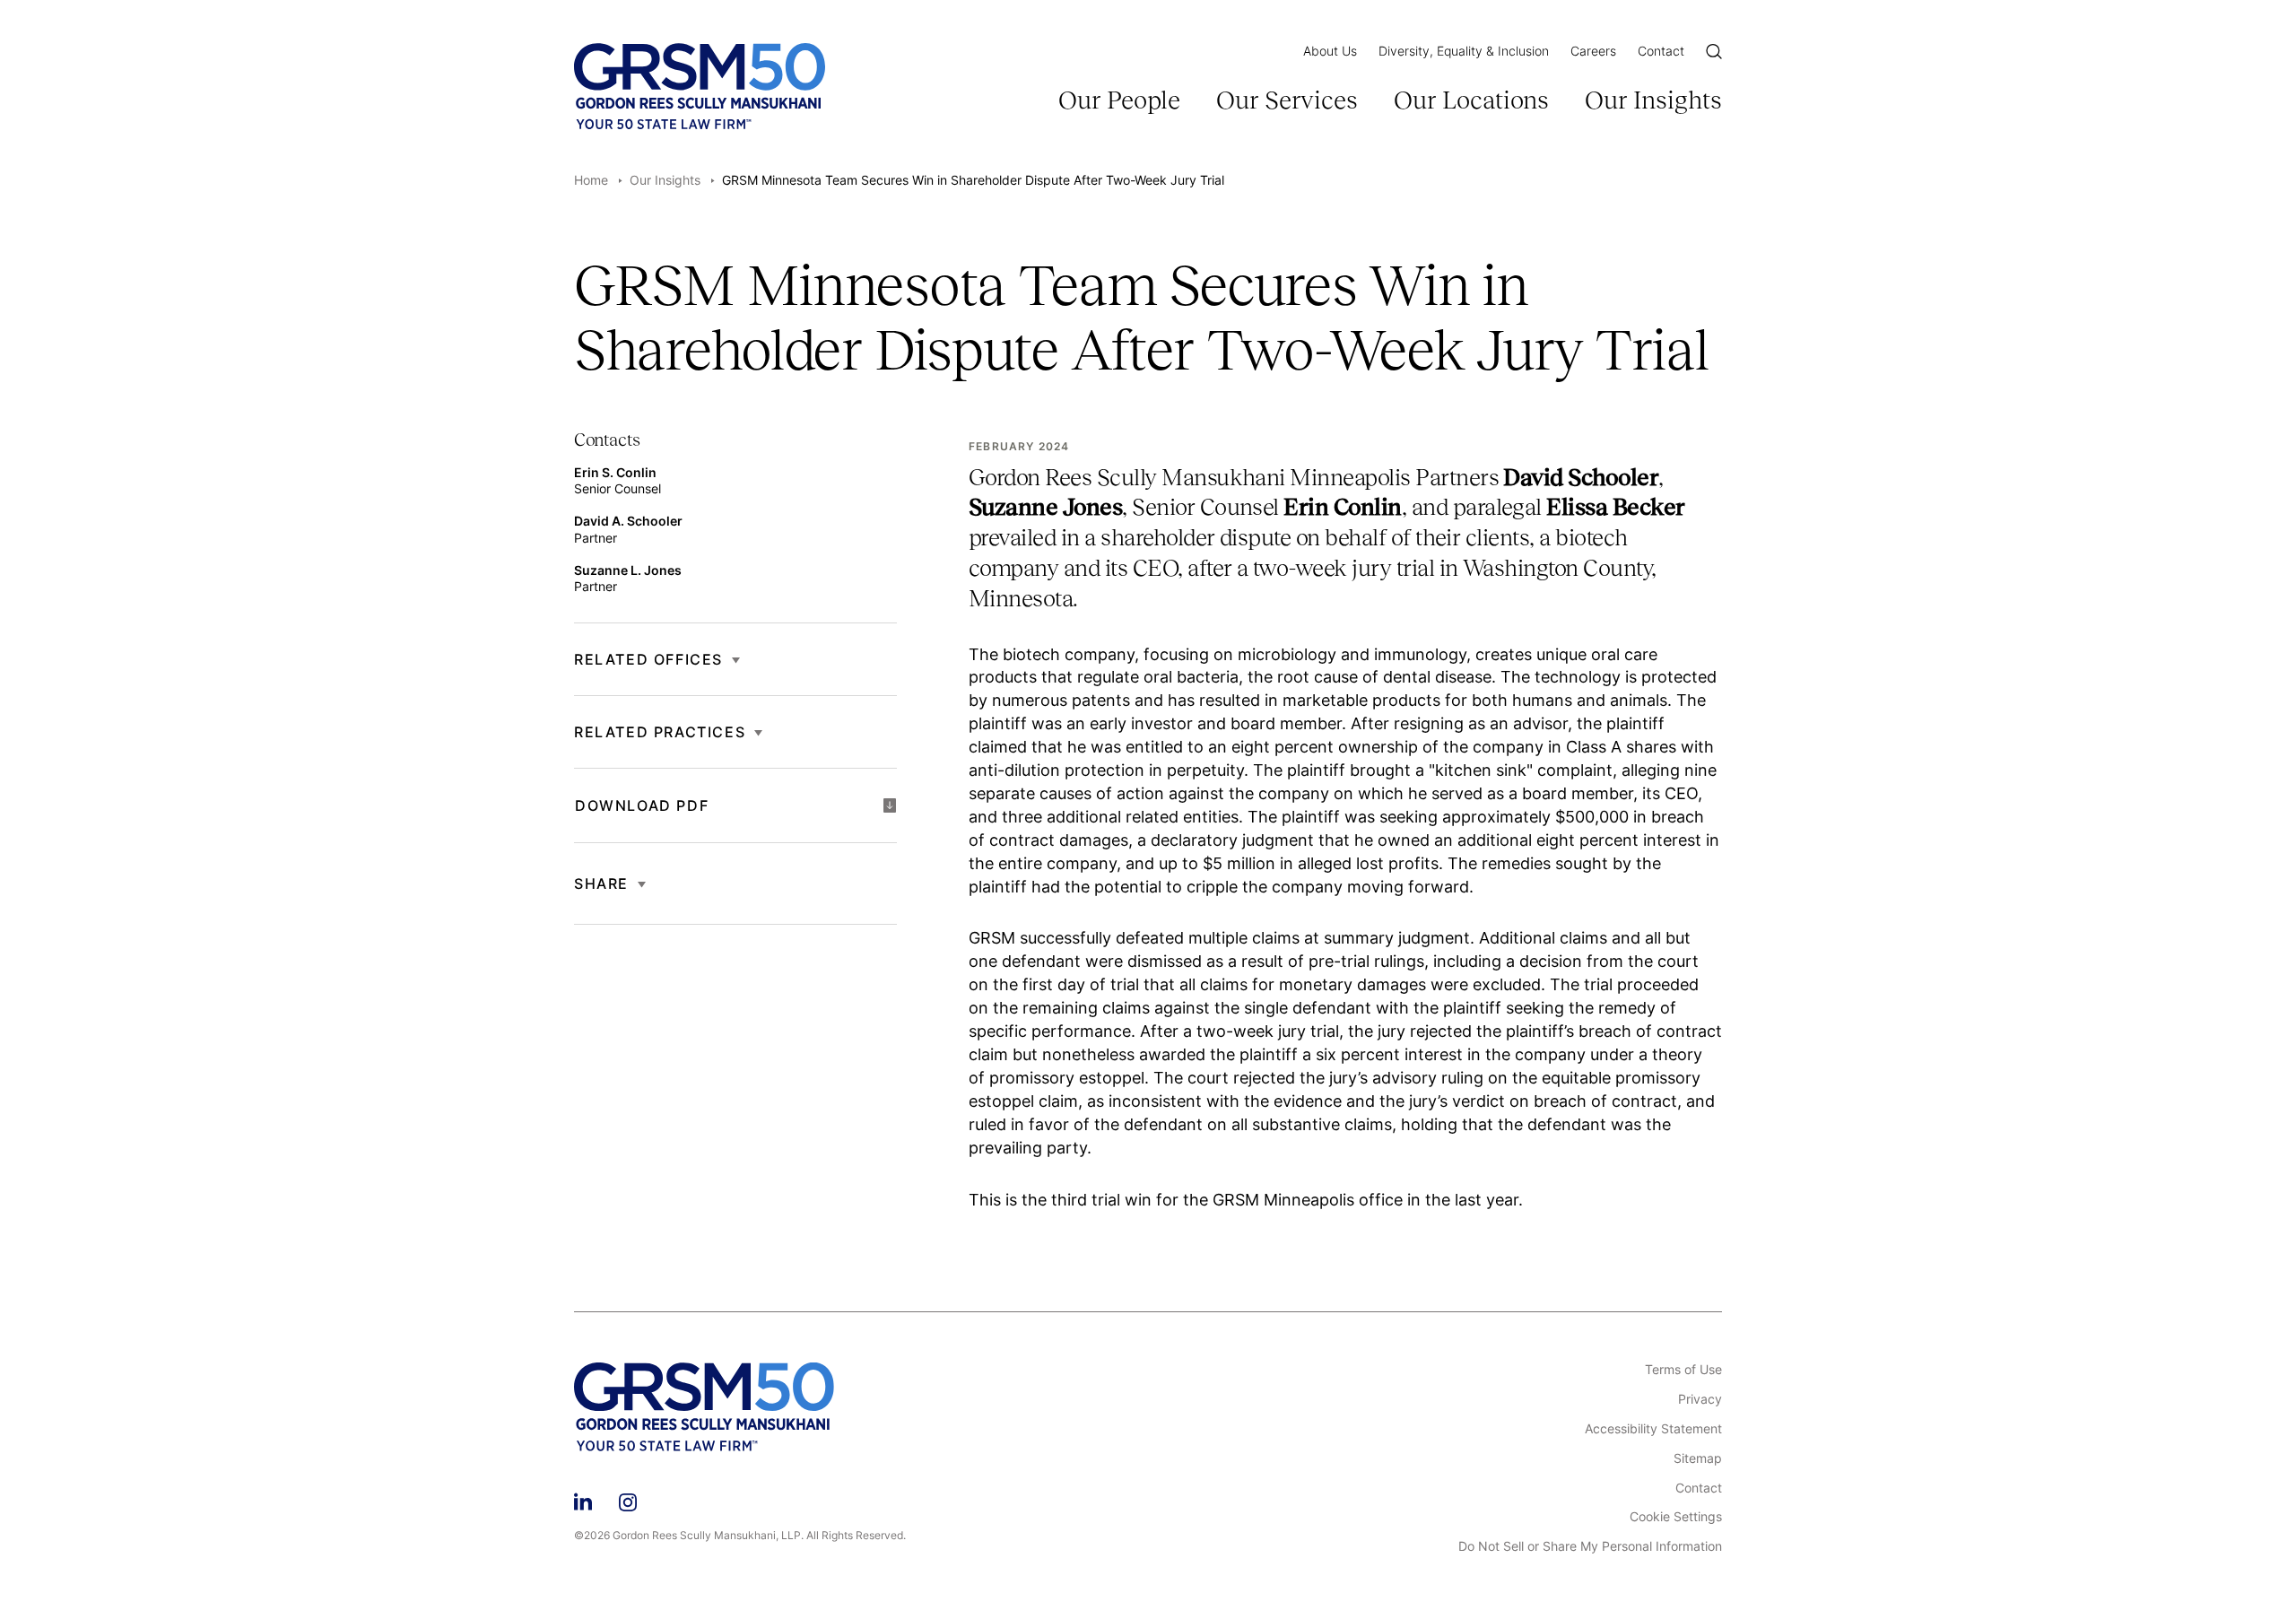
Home (591, 180)
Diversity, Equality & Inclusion (1464, 51)
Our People (1119, 100)
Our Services (1287, 100)
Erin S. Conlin (615, 472)
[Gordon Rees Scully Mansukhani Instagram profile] (628, 1499)
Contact (1661, 51)
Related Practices (660, 732)
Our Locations (1471, 100)
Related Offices (648, 659)
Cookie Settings (1676, 1517)
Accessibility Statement (1653, 1429)
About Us (1330, 51)
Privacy (1700, 1399)
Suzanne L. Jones (628, 569)
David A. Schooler (628, 521)
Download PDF (642, 805)
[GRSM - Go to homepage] (700, 86)
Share (601, 883)
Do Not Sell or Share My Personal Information (1590, 1546)
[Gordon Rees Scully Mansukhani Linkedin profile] (583, 1499)
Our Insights (1653, 100)
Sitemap (1698, 1458)
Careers (1593, 51)
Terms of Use (1683, 1370)
